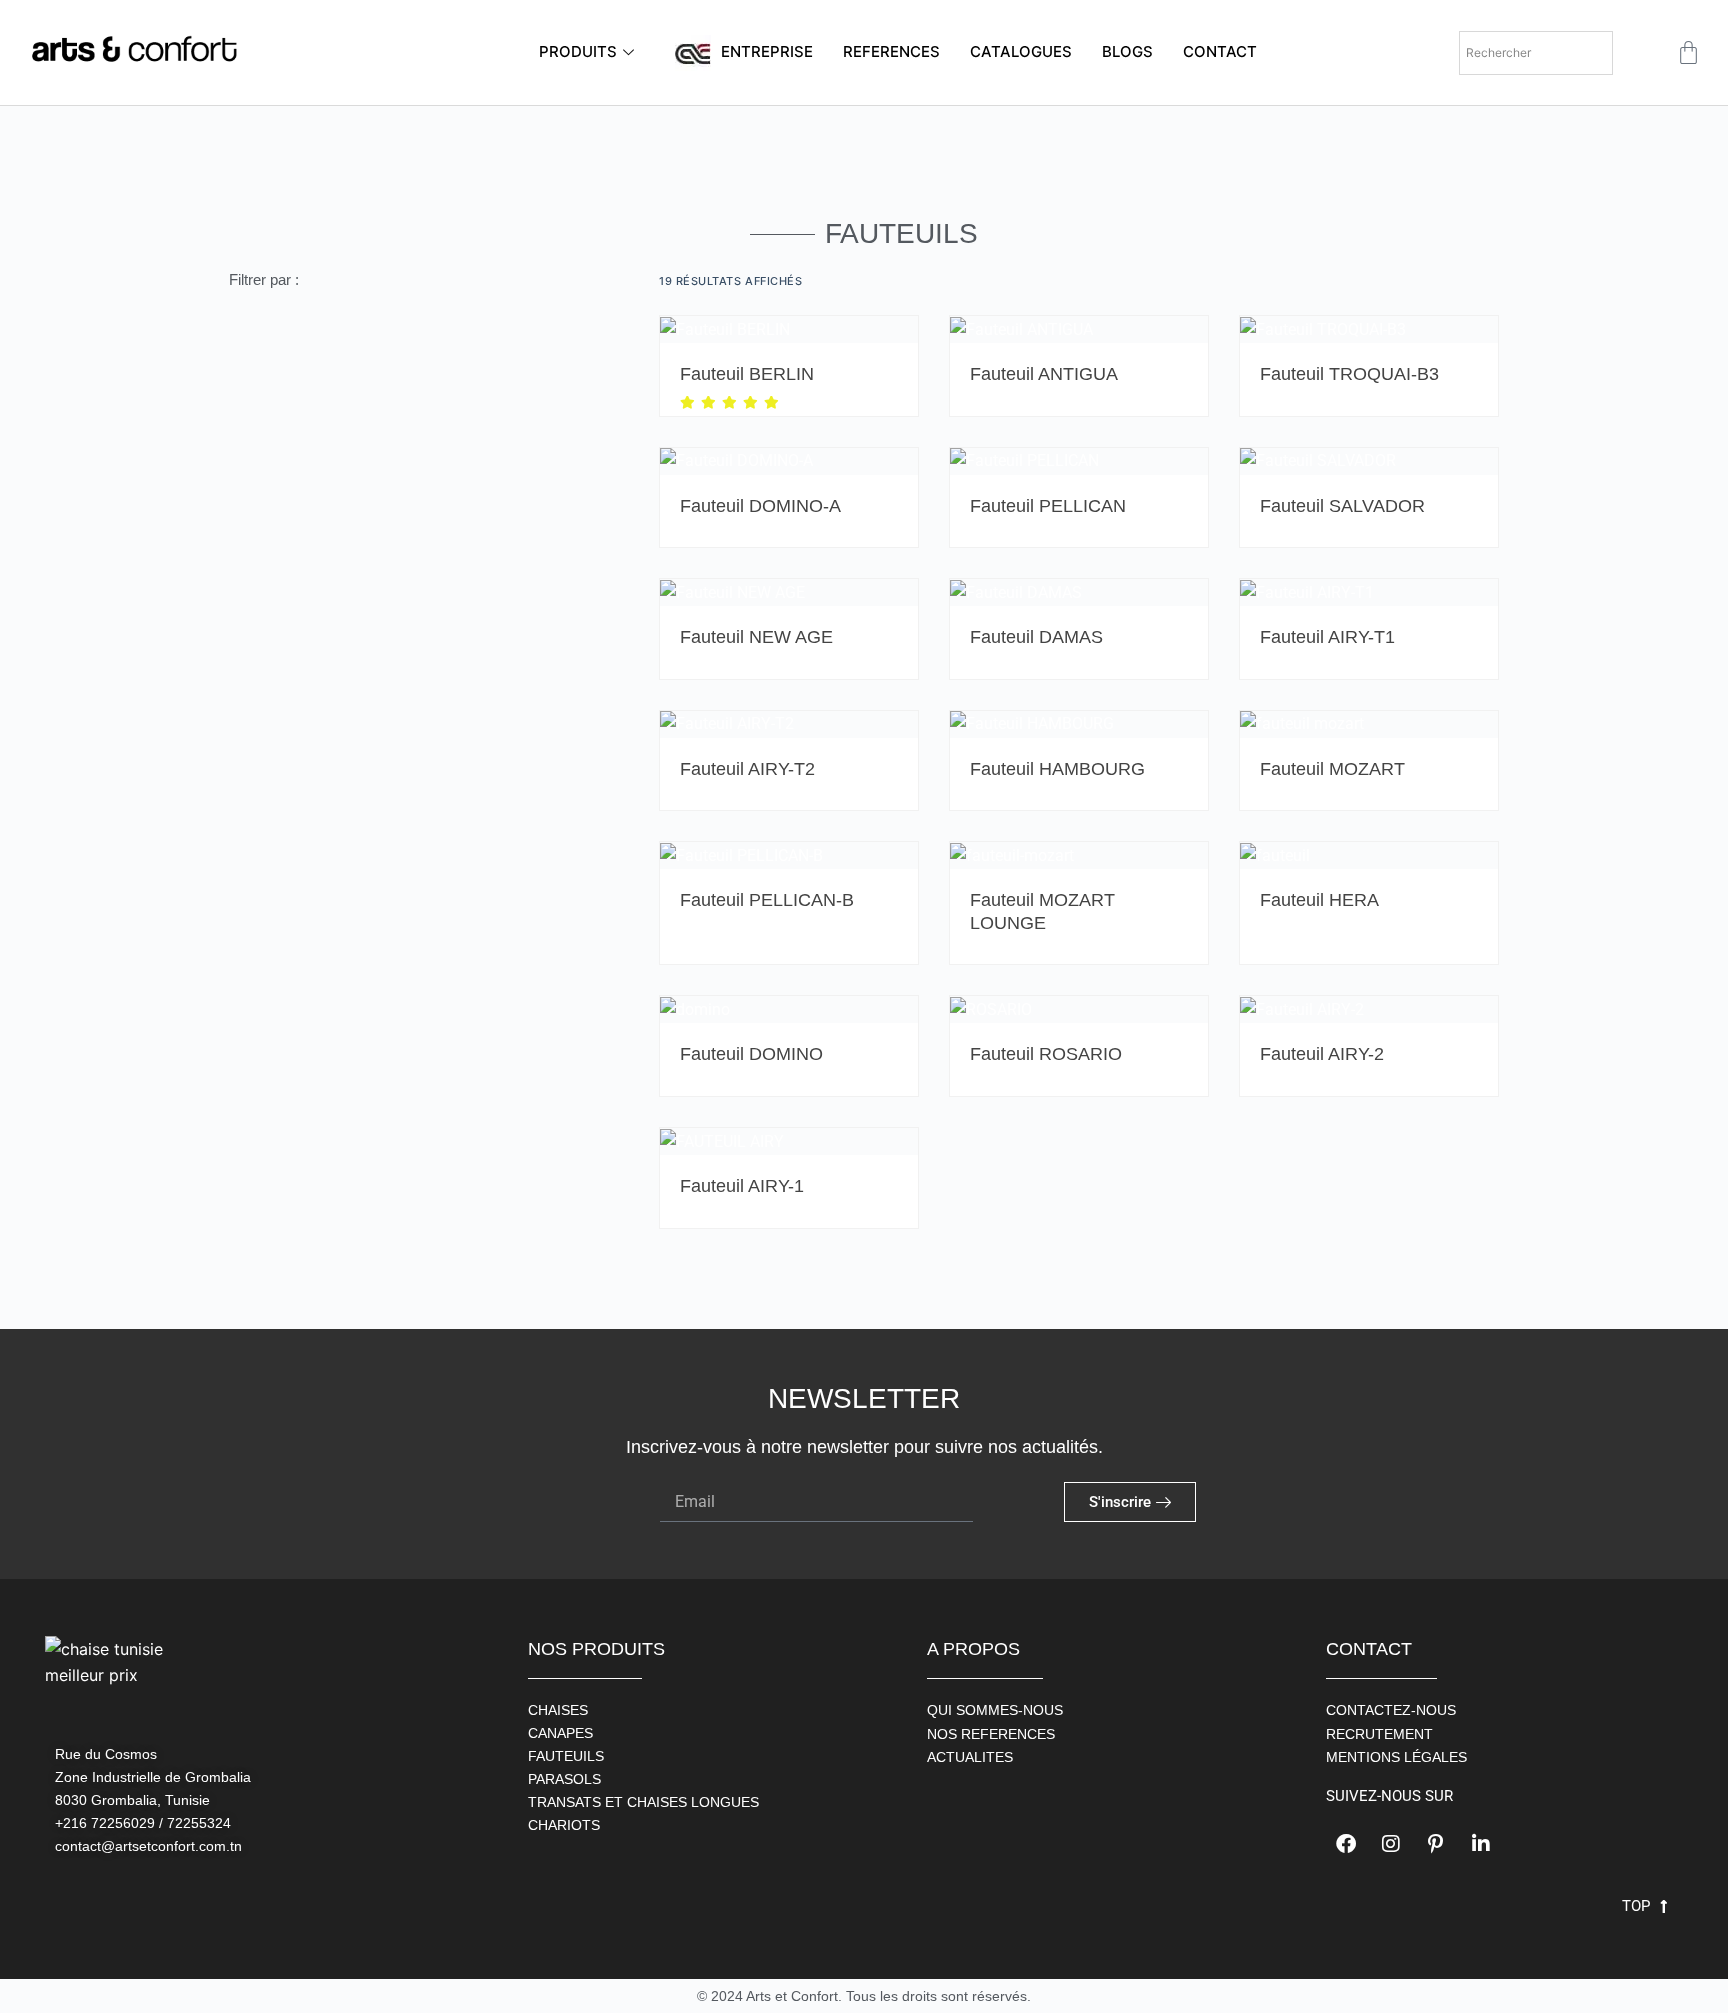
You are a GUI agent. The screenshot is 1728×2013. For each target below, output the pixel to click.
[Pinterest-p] (1436, 1844)
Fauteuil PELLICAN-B (767, 900)
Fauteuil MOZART (1332, 769)
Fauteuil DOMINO (751, 1054)
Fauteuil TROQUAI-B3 (1349, 374)
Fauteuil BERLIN (747, 374)
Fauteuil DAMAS (1036, 637)
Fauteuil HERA (1319, 900)
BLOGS (1127, 51)
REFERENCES (891, 51)
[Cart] (1688, 52)
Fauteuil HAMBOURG (1057, 769)
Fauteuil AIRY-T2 (747, 769)
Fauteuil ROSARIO (1046, 1054)
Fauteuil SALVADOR (1342, 506)
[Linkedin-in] (1481, 1844)
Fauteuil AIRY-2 (1322, 1054)
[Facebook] (1346, 1844)
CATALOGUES (1021, 51)
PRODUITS (578, 51)
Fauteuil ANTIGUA (1044, 374)
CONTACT (1220, 51)
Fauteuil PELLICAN (1048, 506)
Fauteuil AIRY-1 (742, 1186)
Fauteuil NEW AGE (756, 637)
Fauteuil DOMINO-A (760, 506)
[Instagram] (1391, 1844)
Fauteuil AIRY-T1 (1327, 637)
